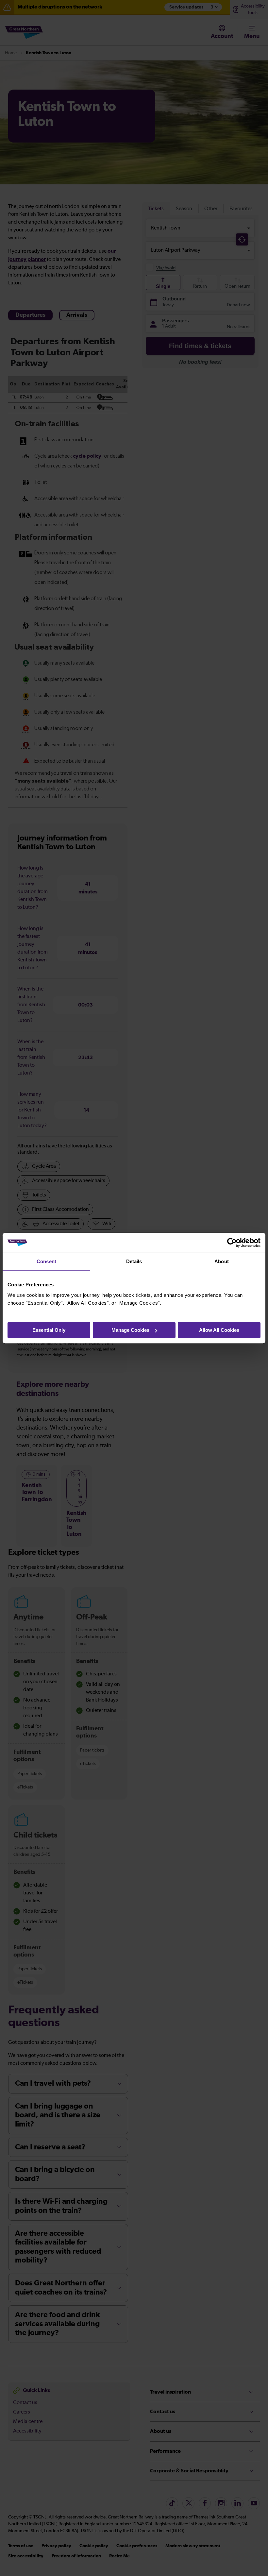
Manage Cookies (130, 1330)
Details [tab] (134, 1261)
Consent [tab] (46, 1261)
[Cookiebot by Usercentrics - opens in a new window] (232, 1243)
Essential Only (49, 1330)
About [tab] (222, 1261)
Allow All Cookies (219, 1330)
